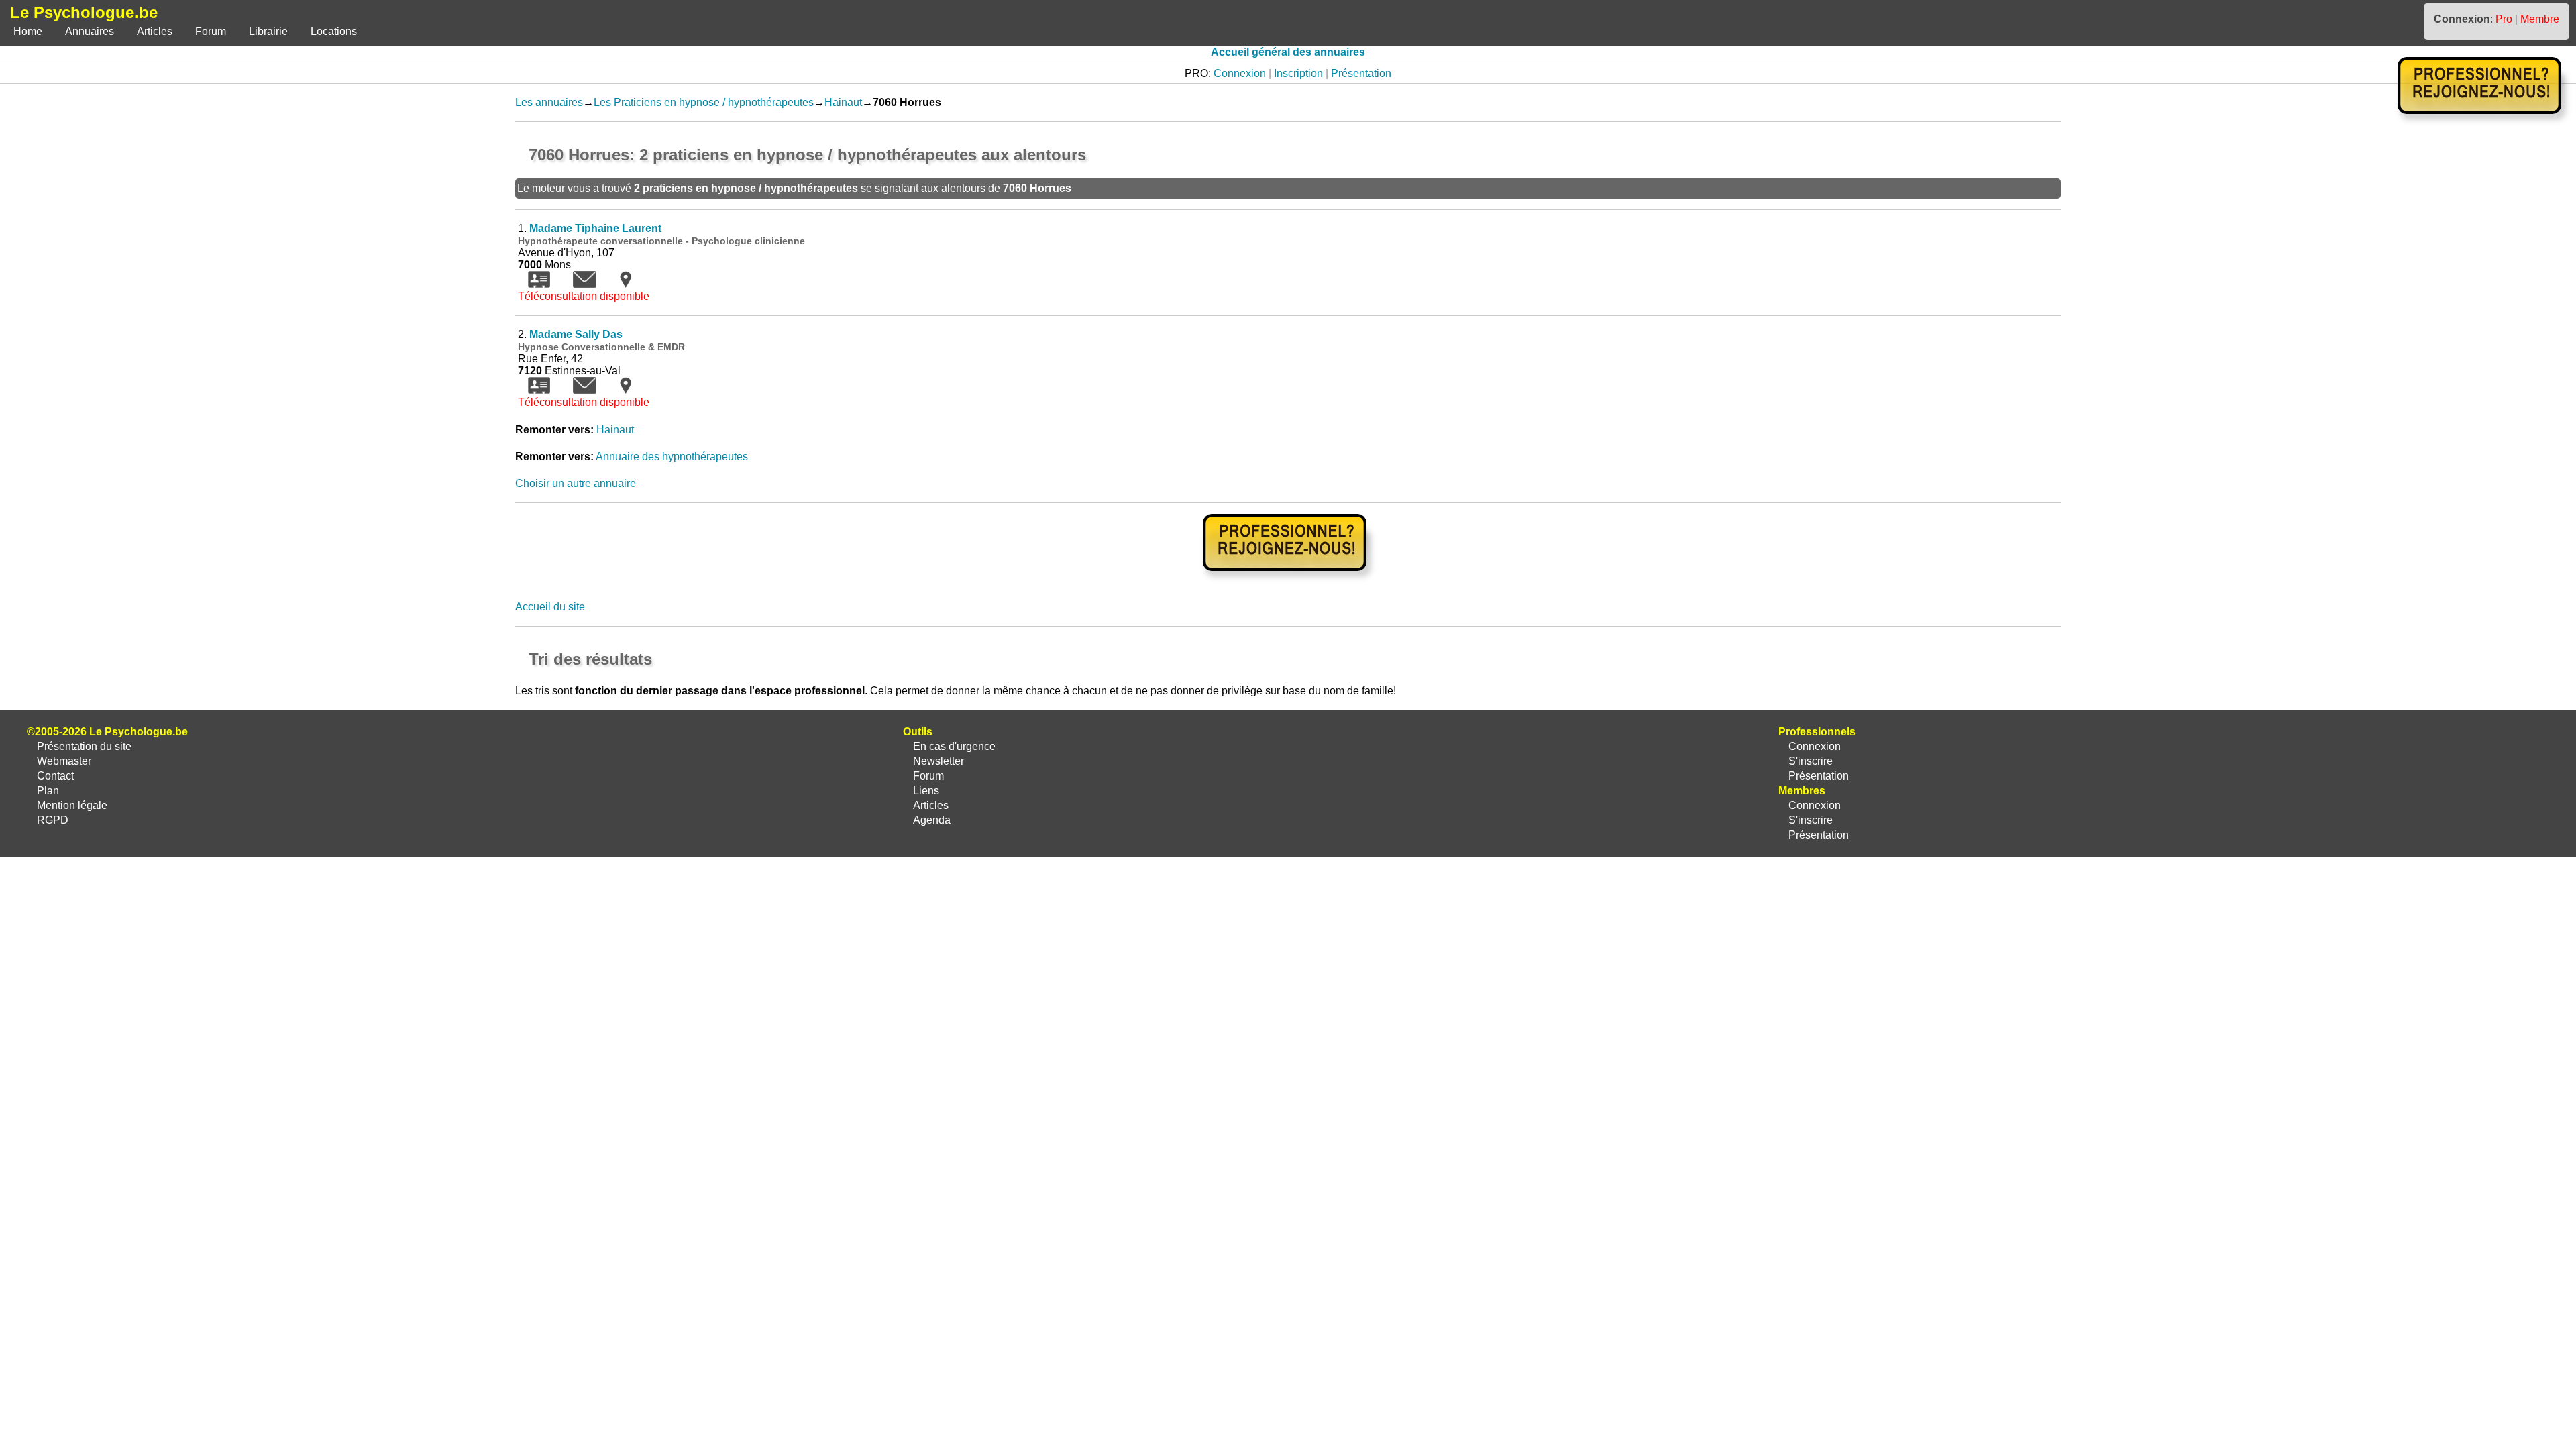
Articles (155, 31)
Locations (334, 31)
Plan (48, 791)
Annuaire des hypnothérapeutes (672, 457)
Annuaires (90, 31)
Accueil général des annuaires (1288, 52)
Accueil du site (550, 607)
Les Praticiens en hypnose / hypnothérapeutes (704, 102)
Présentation (1361, 73)
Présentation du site (84, 746)
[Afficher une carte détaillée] (626, 284)
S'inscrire (1811, 761)
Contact (55, 776)
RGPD (53, 820)
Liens (926, 791)
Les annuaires (549, 102)
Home (28, 31)
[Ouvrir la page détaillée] (539, 284)
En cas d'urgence (954, 746)
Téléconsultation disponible (584, 296)
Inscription (1298, 73)
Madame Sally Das (576, 334)
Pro (2504, 19)
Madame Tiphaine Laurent (595, 228)
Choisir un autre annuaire (576, 483)
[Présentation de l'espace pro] (1288, 580)
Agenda (932, 820)
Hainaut (843, 102)
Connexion (1240, 73)
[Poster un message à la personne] (585, 284)
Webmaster (64, 761)
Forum (211, 31)
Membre (2540, 19)
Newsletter (938, 761)
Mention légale (72, 805)
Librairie (268, 31)
